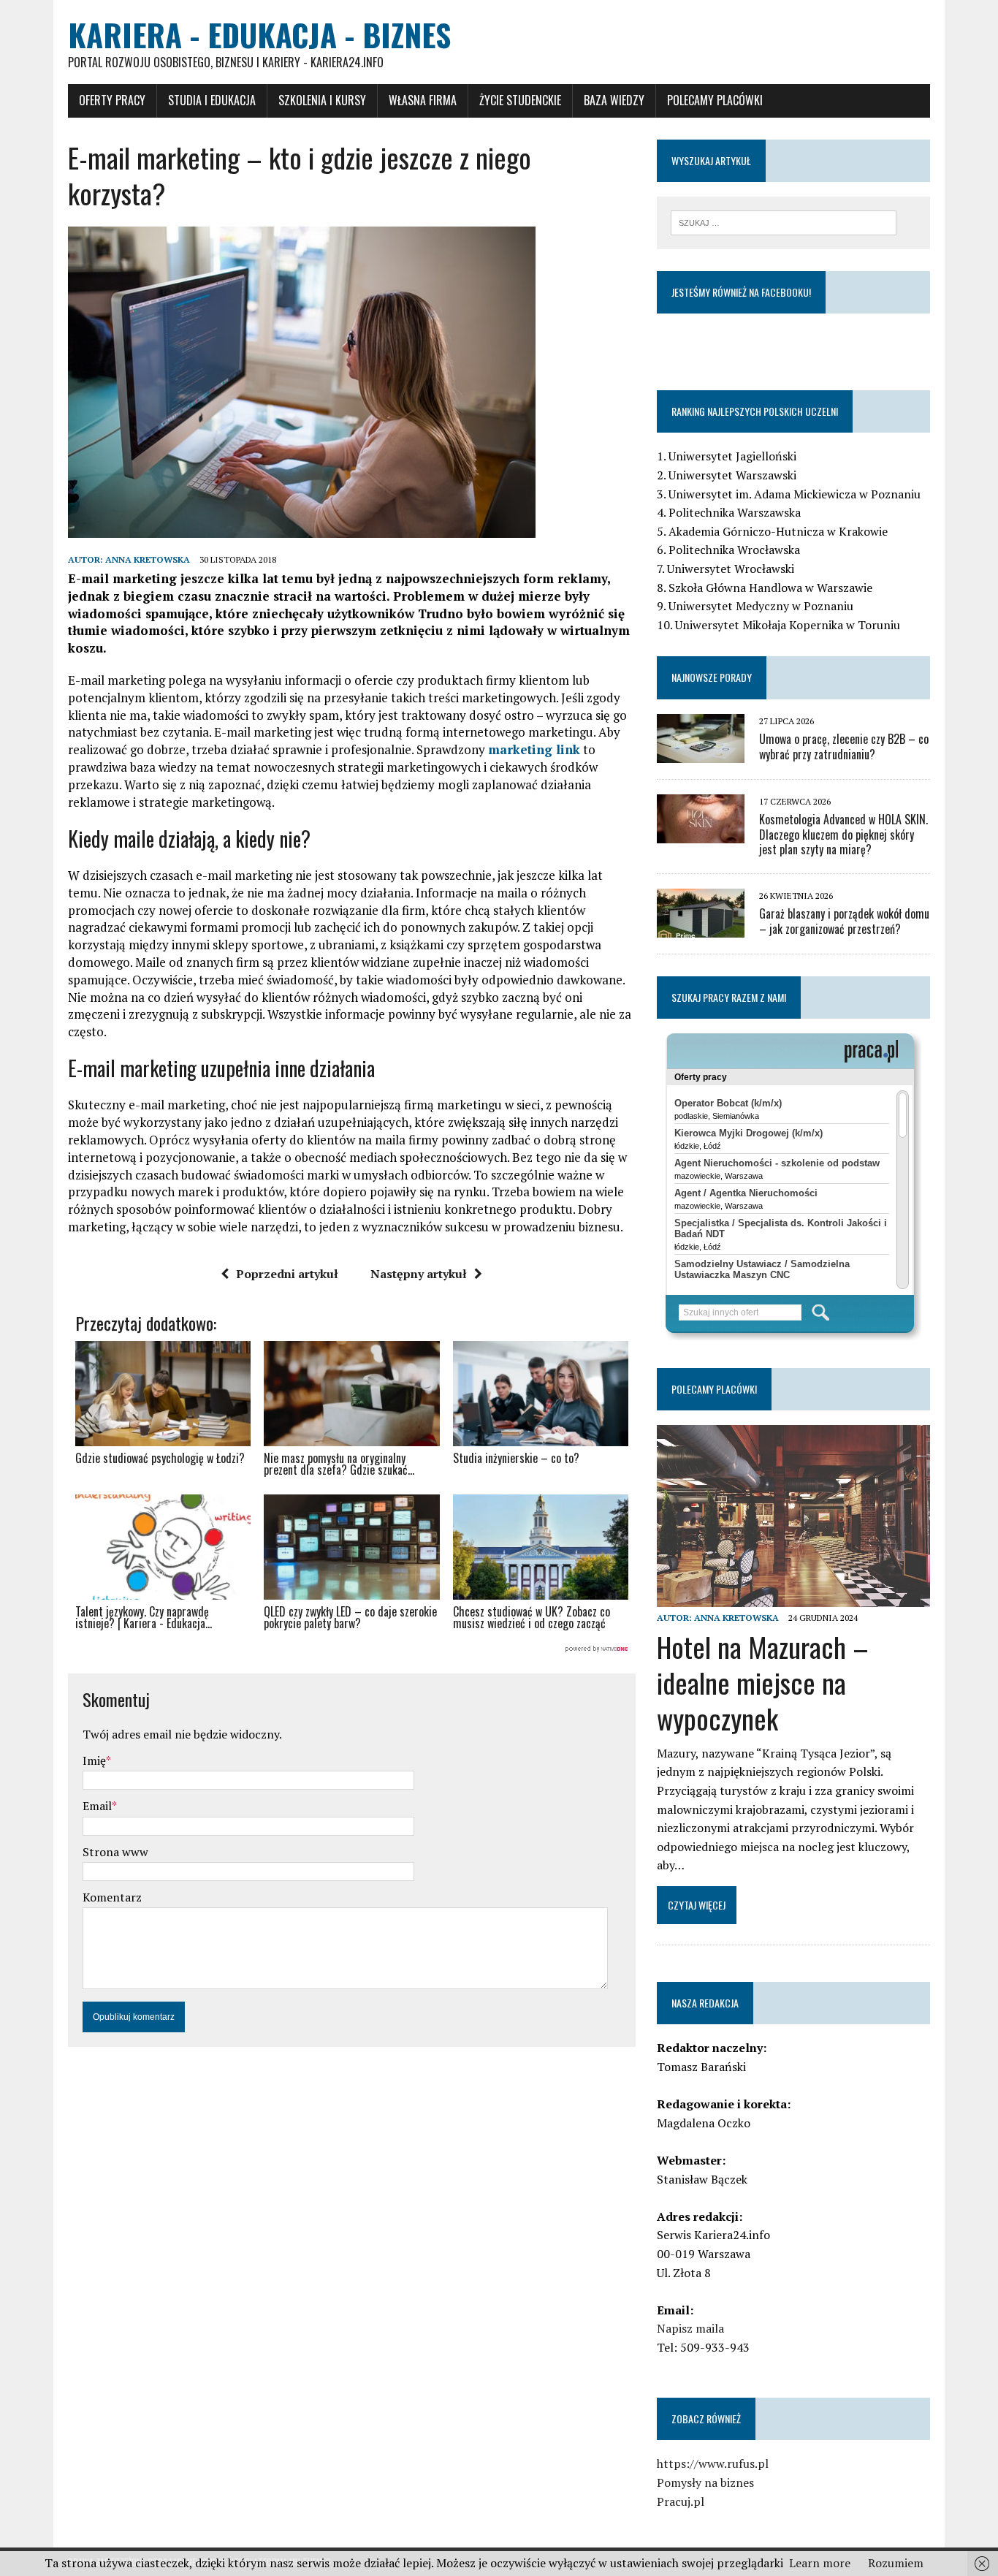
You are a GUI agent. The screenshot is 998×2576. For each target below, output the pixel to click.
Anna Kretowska (148, 559)
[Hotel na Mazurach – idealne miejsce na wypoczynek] (793, 1597)
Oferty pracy (112, 100)
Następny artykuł (419, 1274)
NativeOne (352, 1649)
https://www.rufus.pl (713, 2463)
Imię (94, 1760)
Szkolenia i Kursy (322, 100)
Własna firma (423, 100)
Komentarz (112, 1897)
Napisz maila (690, 2328)
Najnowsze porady (712, 677)
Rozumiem (896, 2563)
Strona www (115, 1852)
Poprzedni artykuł (287, 1274)
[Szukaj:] (784, 221)
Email (97, 1806)
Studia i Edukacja (212, 100)
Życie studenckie (520, 100)
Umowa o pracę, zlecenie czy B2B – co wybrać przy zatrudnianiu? (844, 746)
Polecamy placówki (715, 100)
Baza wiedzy (614, 100)
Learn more (820, 2563)
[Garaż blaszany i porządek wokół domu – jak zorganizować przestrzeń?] (701, 928)
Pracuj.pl (681, 2501)
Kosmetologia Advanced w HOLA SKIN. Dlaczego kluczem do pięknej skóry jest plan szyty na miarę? (843, 835)
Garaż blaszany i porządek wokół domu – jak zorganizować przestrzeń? (844, 921)
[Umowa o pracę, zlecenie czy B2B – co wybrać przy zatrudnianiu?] (701, 753)
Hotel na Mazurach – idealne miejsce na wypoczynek (763, 1683)
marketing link (534, 749)
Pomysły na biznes (705, 2482)
